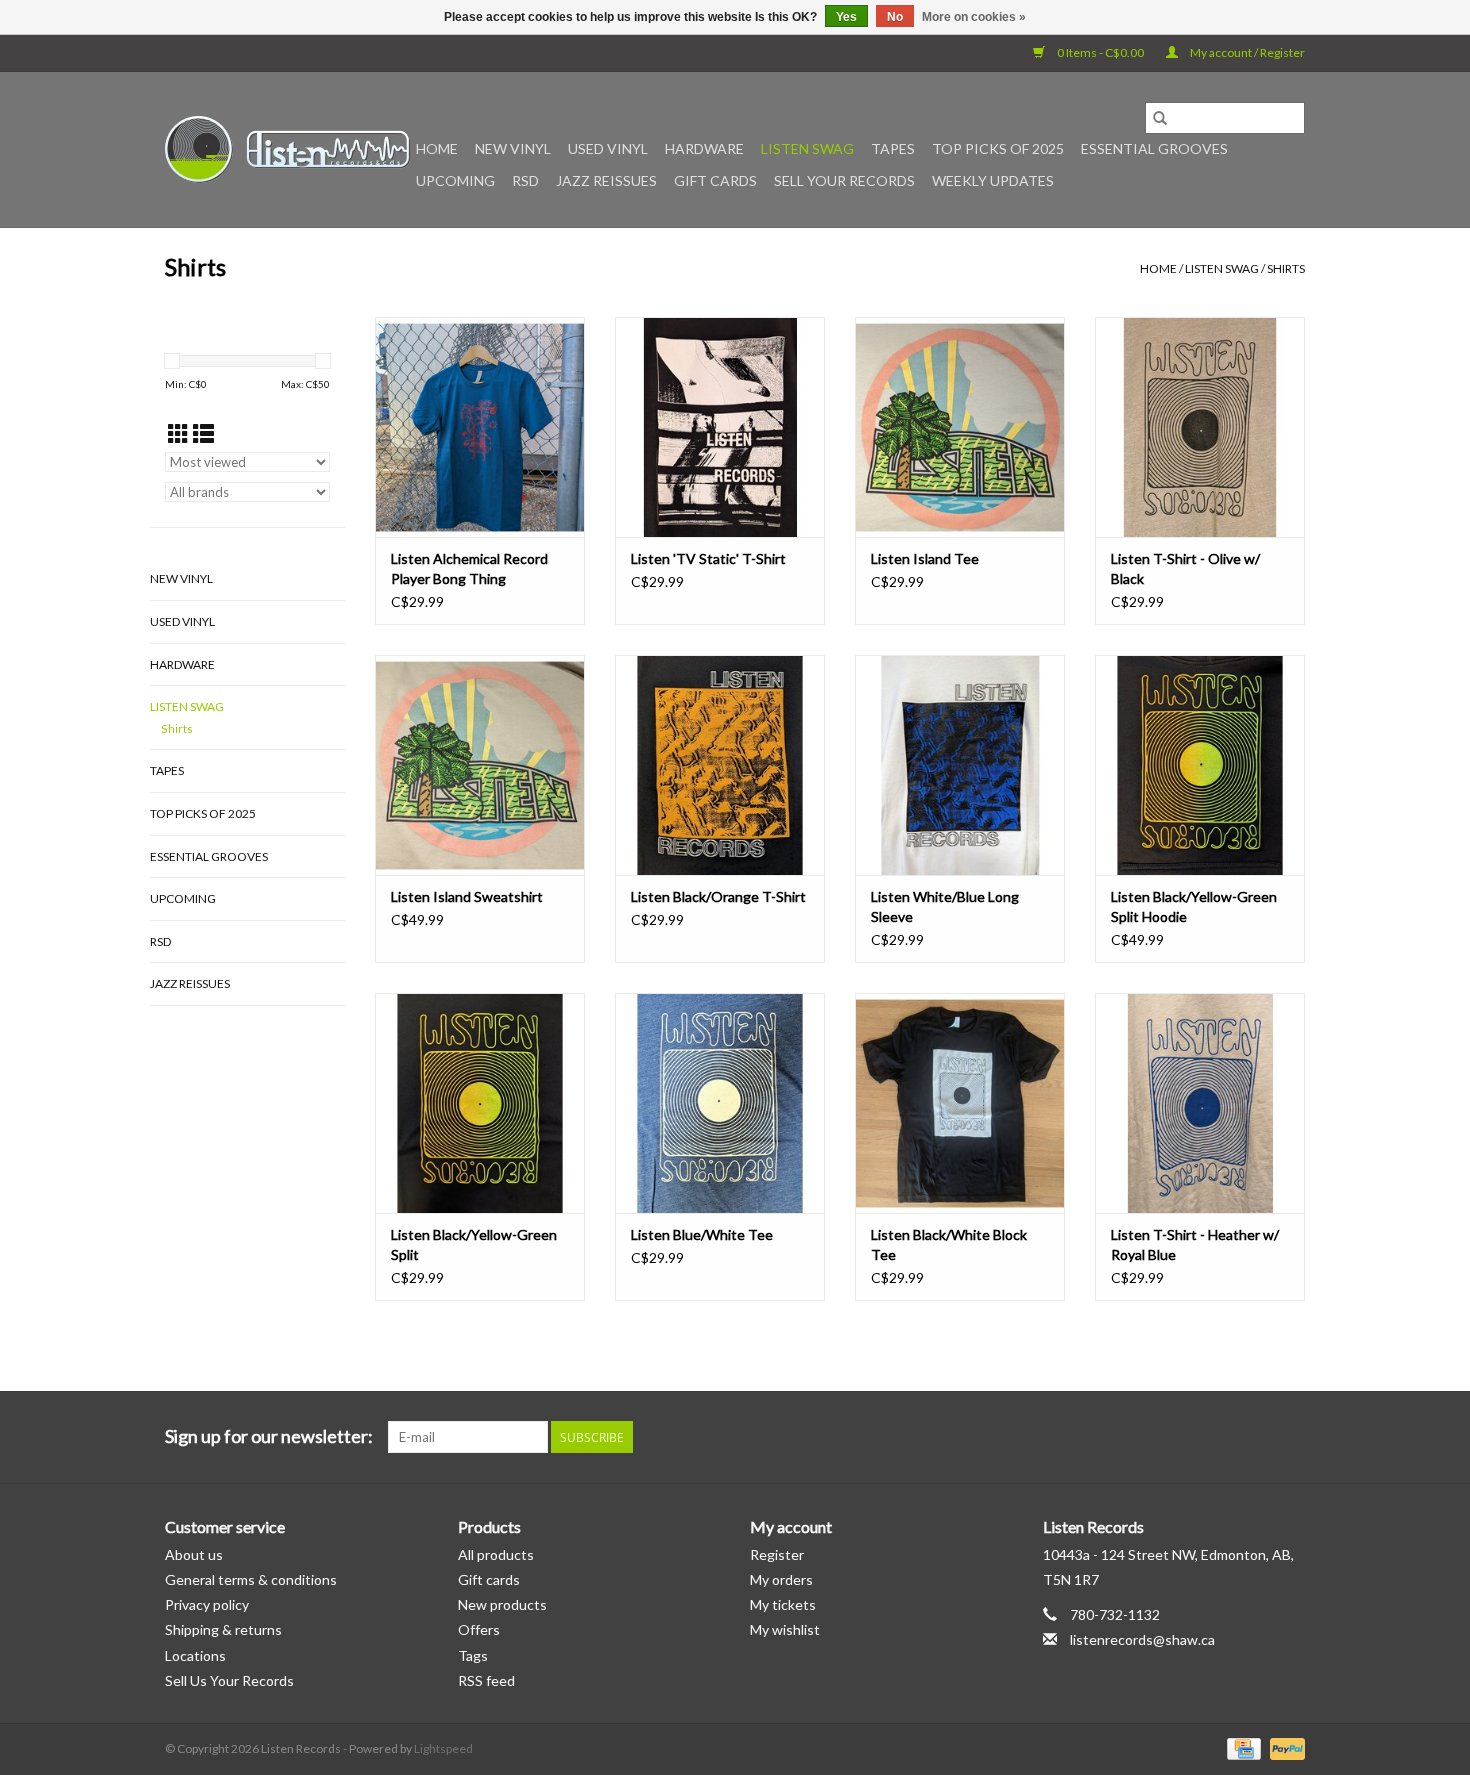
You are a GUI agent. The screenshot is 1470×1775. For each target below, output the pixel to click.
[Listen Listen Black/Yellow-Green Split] (480, 1103)
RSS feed (486, 1680)
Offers (479, 1629)
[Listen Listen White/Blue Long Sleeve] (960, 765)
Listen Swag (807, 148)
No (895, 17)
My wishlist (785, 1629)
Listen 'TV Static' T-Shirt (708, 558)
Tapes (893, 148)
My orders (781, 1579)
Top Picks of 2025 (998, 148)
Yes (846, 17)
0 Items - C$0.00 (1100, 52)
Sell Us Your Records (229, 1680)
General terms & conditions (251, 1579)
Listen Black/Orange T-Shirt (718, 896)
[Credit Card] (1241, 1747)
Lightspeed (443, 1748)
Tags (473, 1655)
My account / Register (1246, 52)
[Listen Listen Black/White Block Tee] (960, 1103)
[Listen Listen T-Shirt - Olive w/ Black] (1200, 427)
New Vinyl (513, 148)
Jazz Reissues (606, 180)
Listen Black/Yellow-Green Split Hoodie (1194, 906)
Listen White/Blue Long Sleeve (945, 906)
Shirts (1286, 268)
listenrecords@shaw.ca (1142, 1639)
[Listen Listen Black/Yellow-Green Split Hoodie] (1200, 765)
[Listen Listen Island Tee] (960, 427)
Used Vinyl (608, 148)
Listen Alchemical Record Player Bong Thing (469, 568)
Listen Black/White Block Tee (949, 1244)
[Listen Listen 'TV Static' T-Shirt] (720, 427)
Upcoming (455, 180)
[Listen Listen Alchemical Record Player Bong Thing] (480, 427)
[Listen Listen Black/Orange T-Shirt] (720, 765)
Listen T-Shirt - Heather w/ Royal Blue (1195, 1244)
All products (496, 1554)
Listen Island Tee (925, 558)
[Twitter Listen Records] (1254, 1437)
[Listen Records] (287, 149)
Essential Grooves (1154, 148)
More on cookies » (974, 17)
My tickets (783, 1604)
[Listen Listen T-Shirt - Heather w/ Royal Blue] (1200, 1103)
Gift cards (715, 180)
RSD (525, 180)
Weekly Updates (993, 180)
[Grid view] (178, 433)
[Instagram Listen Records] (1289, 1437)
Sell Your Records (844, 180)
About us (194, 1554)
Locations (195, 1655)
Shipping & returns (223, 1629)
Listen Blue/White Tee (702, 1234)
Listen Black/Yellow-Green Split (474, 1244)
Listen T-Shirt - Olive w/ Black (1185, 568)
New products (502, 1604)
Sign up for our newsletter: (269, 1436)
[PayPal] (1284, 1747)
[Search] (1160, 118)
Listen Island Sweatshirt (467, 896)
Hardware (704, 148)
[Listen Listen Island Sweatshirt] (480, 765)
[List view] (203, 433)
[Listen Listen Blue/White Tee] (720, 1103)
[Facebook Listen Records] (1219, 1437)
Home (437, 148)
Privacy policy (207, 1604)
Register (777, 1554)
